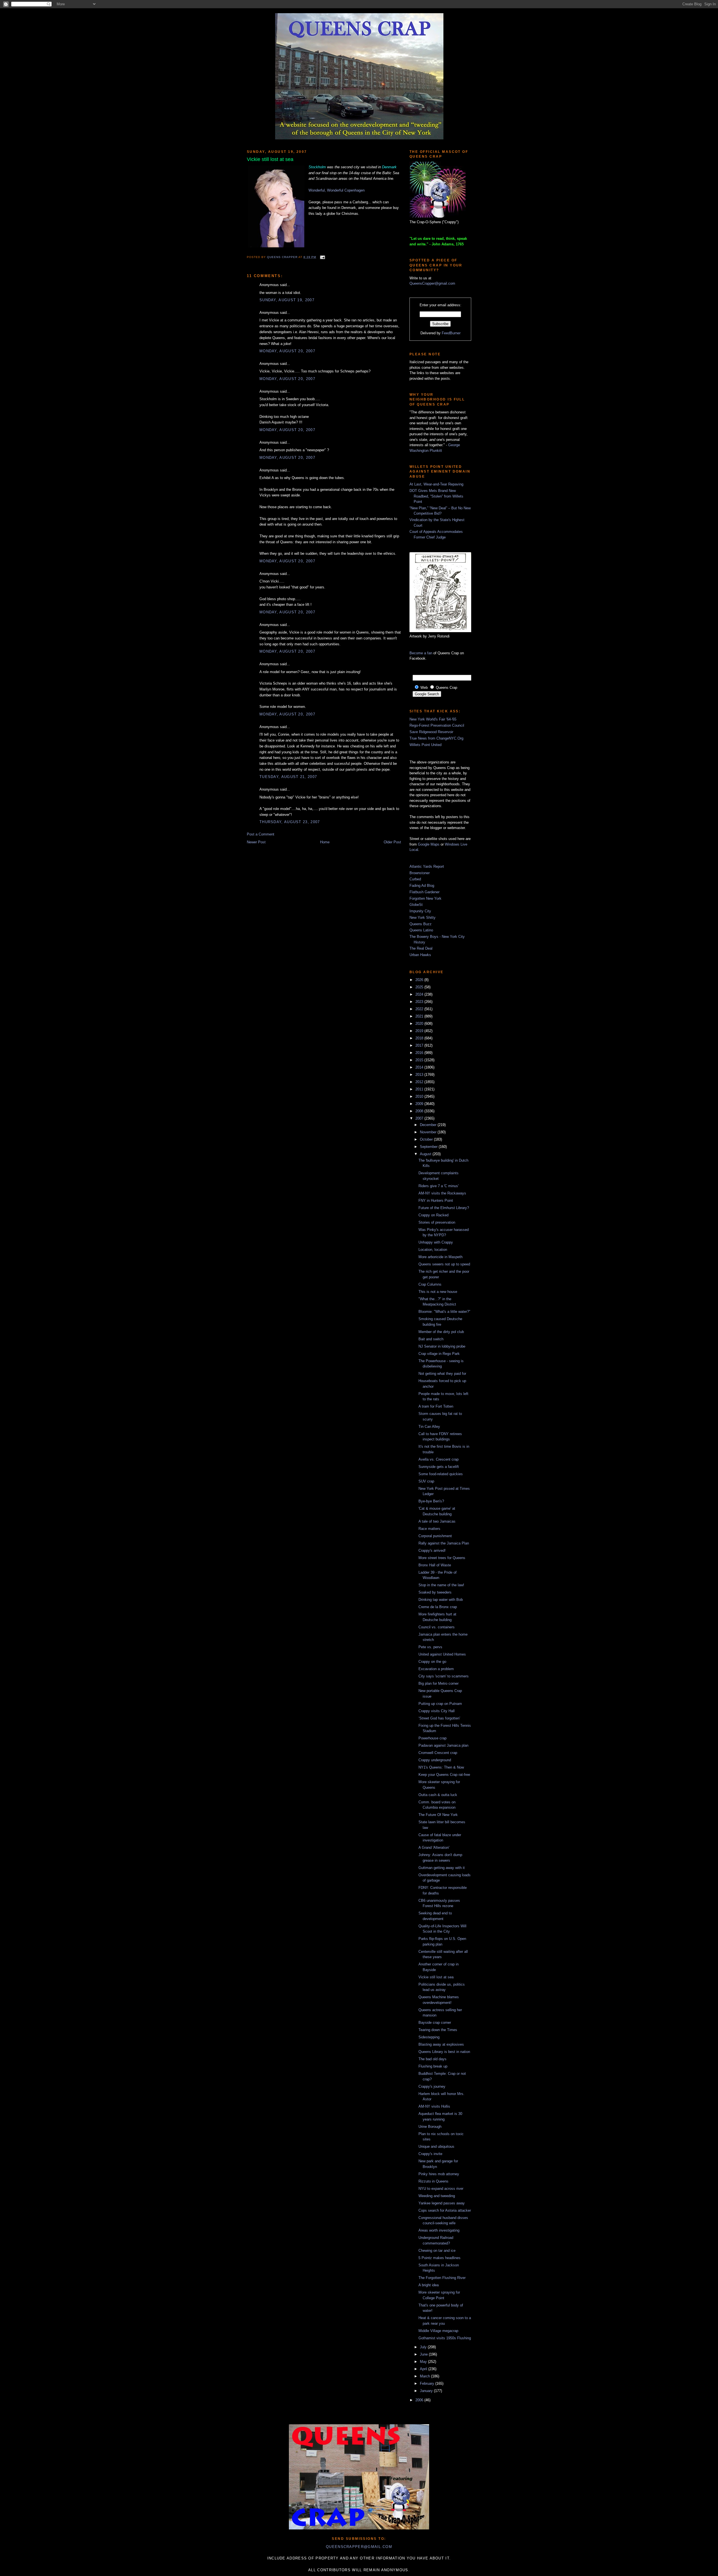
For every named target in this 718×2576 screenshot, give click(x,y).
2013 (420, 1075)
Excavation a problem (436, 1669)
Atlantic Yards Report (427, 866)
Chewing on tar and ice (437, 2251)
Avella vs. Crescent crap (439, 1459)
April (424, 2369)
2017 (420, 1045)
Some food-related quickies (441, 1474)
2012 (420, 1082)
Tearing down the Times (438, 2030)
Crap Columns (430, 1284)
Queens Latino (421, 930)
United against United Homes (442, 1654)
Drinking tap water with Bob (441, 1600)
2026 (420, 980)
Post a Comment (261, 834)
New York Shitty (423, 918)
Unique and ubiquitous (436, 2146)
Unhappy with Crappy (436, 1242)
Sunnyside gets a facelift (439, 1467)
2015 (420, 1060)
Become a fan (421, 653)
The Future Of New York (438, 1815)
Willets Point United (425, 745)
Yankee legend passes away (442, 2203)
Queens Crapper (283, 257)
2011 (420, 1089)
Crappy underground (435, 1760)
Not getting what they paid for (442, 1374)
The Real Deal (421, 948)
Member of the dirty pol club (441, 1332)
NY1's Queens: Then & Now (441, 1767)
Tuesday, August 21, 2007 (288, 777)
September (429, 1147)
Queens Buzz (421, 924)
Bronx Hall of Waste (435, 1565)
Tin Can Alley (429, 1427)
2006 (420, 2400)
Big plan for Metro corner (439, 1683)
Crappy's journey (432, 2086)
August (426, 1154)
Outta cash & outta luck (438, 1795)
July (424, 2347)
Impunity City (420, 911)
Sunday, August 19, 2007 (287, 300)
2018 (420, 1038)
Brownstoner (420, 873)
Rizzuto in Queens (433, 2181)
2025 (420, 987)
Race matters (429, 1529)
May (424, 2362)
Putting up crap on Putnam (440, 1704)
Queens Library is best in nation (444, 2052)
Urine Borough (430, 2127)
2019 (420, 1031)
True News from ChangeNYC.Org (436, 738)
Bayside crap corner (435, 2023)
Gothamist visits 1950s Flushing (445, 2338)
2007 (420, 1118)
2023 (420, 1002)
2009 (420, 1104)
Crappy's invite (430, 2154)
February (428, 2383)
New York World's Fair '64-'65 (433, 719)
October (427, 1139)
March (425, 2376)
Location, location (433, 1250)
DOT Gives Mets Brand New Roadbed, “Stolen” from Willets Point (436, 496)
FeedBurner (451, 333)
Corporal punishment (435, 1536)
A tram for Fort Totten (436, 1406)
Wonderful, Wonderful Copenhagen (337, 190)
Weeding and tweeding (437, 2196)
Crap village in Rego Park (439, 1354)
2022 (420, 1009)
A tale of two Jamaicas (437, 1521)
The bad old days (432, 2059)
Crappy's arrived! (432, 1551)
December (429, 1125)
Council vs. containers (437, 1627)
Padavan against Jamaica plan (443, 1745)
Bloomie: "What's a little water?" (444, 1312)
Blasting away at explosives (441, 2044)
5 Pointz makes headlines (439, 2258)
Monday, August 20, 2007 (287, 351)
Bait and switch (431, 1339)
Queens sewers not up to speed (444, 1264)
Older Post (392, 842)
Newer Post (256, 842)
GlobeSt (416, 905)
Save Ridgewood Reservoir (431, 732)
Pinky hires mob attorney (439, 2174)
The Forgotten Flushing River (442, 2278)
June (424, 2354)
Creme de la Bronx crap (438, 1607)
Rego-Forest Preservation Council (437, 725)
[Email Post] (322, 257)
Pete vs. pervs (430, 1647)
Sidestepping (429, 2037)
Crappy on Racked (433, 1215)
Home (325, 842)
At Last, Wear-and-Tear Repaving (436, 484)
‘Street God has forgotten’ (439, 1718)
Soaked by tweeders (435, 1592)
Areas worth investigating (439, 2230)
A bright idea (429, 2285)
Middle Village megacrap (438, 2331)
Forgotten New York (425, 898)
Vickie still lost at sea (436, 1977)
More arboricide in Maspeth (440, 1257)
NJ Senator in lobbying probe (442, 1346)
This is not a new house (438, 1292)
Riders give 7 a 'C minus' (439, 1186)
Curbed (415, 879)
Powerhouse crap (432, 1738)
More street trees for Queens (442, 1558)
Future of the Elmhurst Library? (444, 1208)
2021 (420, 1016)
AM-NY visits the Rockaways (442, 1193)
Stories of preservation (437, 1222)
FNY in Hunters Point (436, 1200)
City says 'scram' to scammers (444, 1676)
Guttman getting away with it (442, 1868)
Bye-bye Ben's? (431, 1501)
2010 (420, 1096)
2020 (420, 1024)
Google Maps (429, 844)
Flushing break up (433, 2066)
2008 (420, 1111)
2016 (420, 1053)
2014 (420, 1067)
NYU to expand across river (441, 2189)
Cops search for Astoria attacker (445, 2210)
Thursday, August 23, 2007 (290, 822)
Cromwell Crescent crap (438, 1753)
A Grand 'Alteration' (434, 1848)
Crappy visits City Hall (437, 1711)
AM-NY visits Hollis (434, 2106)
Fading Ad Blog (422, 886)
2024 (420, 994)
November (429, 1132)
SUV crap (426, 1481)
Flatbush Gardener (424, 892)
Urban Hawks (420, 955)
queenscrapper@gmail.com (359, 2547)
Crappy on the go (432, 1662)
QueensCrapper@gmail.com (432, 283)
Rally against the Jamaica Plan (444, 1543)
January (427, 2391)
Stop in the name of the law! (441, 1585)
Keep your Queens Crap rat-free (444, 1775)
